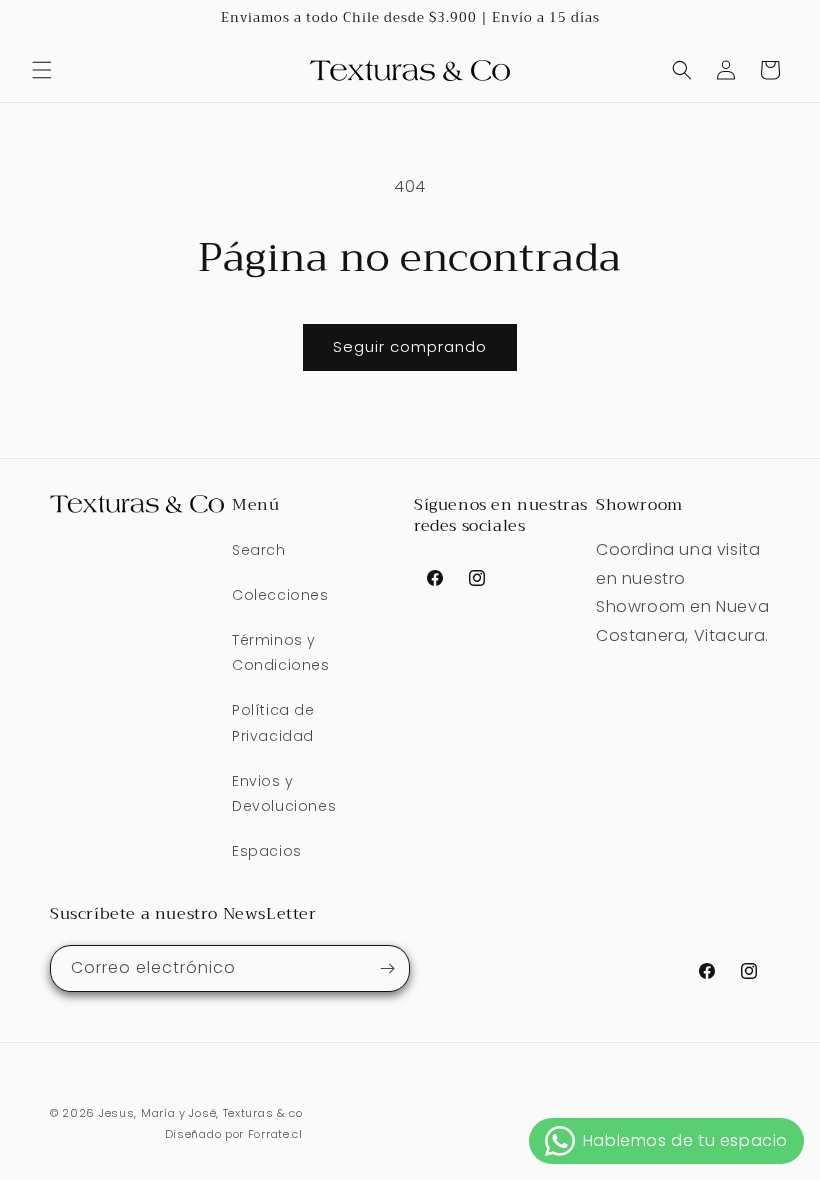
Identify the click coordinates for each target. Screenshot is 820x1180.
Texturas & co (263, 1113)
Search (259, 550)
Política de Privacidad (273, 722)
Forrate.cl (275, 1134)
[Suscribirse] (387, 968)
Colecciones (280, 595)
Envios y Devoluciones (284, 793)
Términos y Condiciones (281, 652)
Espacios (267, 851)
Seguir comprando (410, 346)
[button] (42, 70)
